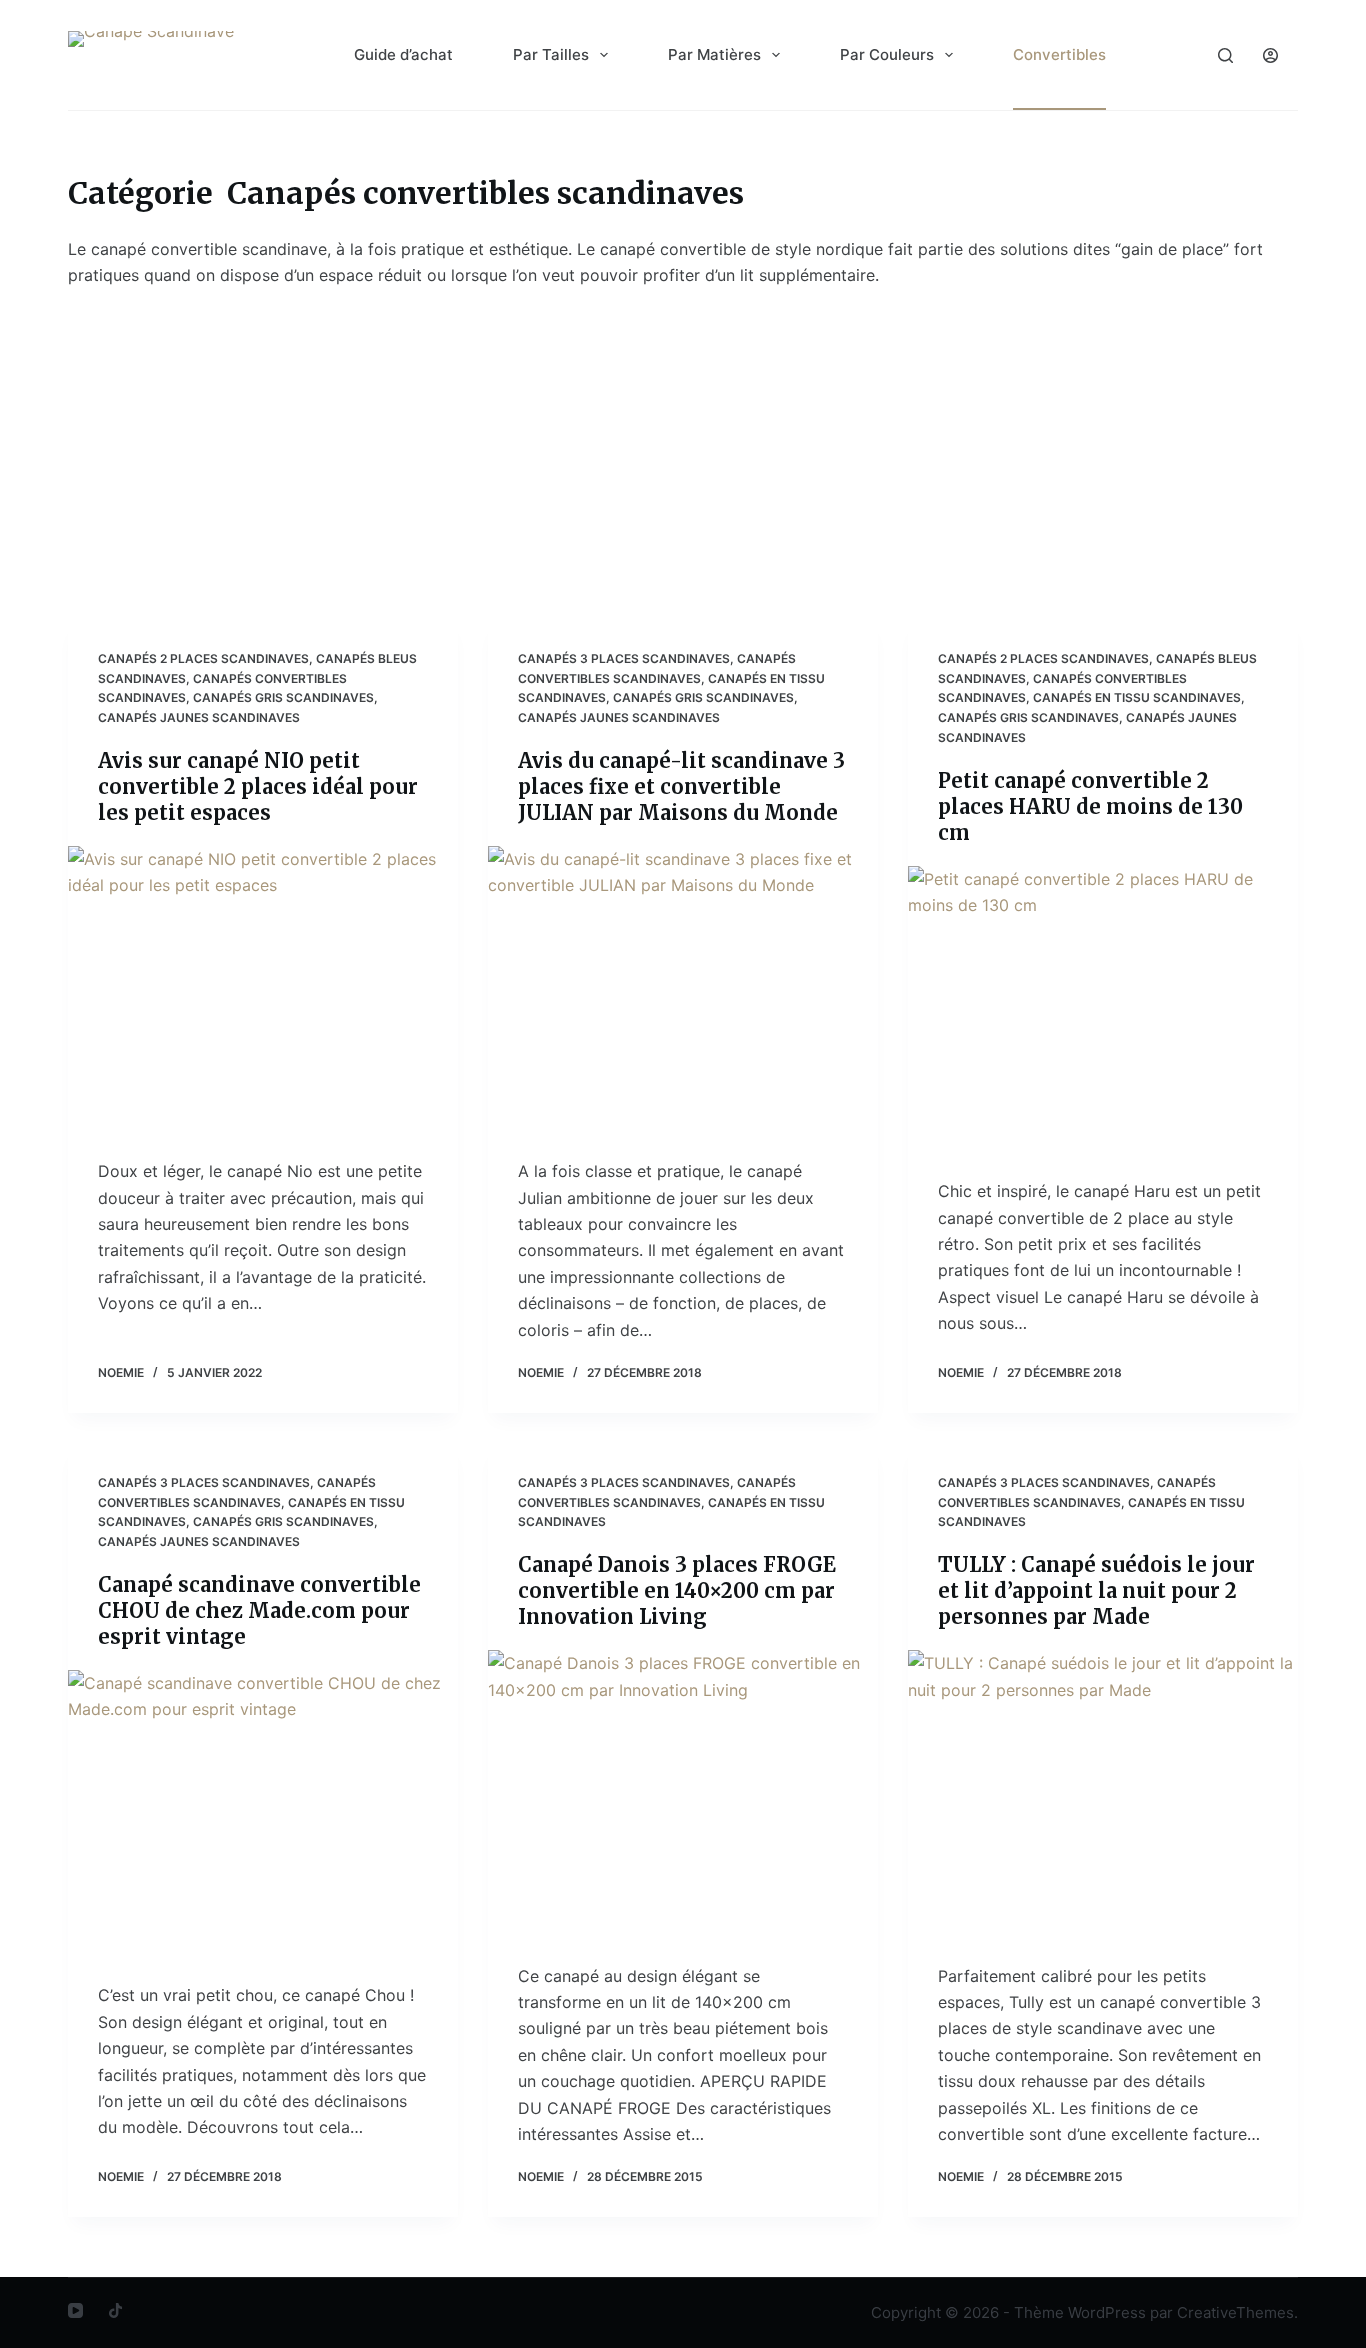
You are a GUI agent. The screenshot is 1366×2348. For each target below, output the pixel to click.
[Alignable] (115, 2310)
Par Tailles (551, 54)
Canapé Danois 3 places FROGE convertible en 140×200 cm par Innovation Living (677, 1590)
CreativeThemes (1235, 2312)
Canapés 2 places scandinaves (203, 658)
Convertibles (1059, 54)
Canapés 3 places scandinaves (624, 658)
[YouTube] (75, 2310)
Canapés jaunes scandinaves (199, 717)
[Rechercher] (1225, 55)
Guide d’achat (403, 54)
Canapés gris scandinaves (283, 697)
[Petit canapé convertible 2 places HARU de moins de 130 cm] (1103, 1012)
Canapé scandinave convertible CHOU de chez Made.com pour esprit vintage (259, 1610)
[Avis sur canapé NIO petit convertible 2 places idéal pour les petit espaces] (263, 992)
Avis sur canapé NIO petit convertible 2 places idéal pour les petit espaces (258, 786)
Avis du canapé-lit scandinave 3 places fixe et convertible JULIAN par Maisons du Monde (681, 786)
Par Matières (714, 54)
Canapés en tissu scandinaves (1137, 697)
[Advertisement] (683, 439)
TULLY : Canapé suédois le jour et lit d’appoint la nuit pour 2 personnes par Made (1096, 1590)
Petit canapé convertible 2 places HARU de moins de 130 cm (1090, 806)
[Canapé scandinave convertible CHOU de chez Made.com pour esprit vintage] (263, 1816)
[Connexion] (1270, 55)
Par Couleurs (887, 54)
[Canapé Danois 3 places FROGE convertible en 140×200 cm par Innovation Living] (683, 1796)
